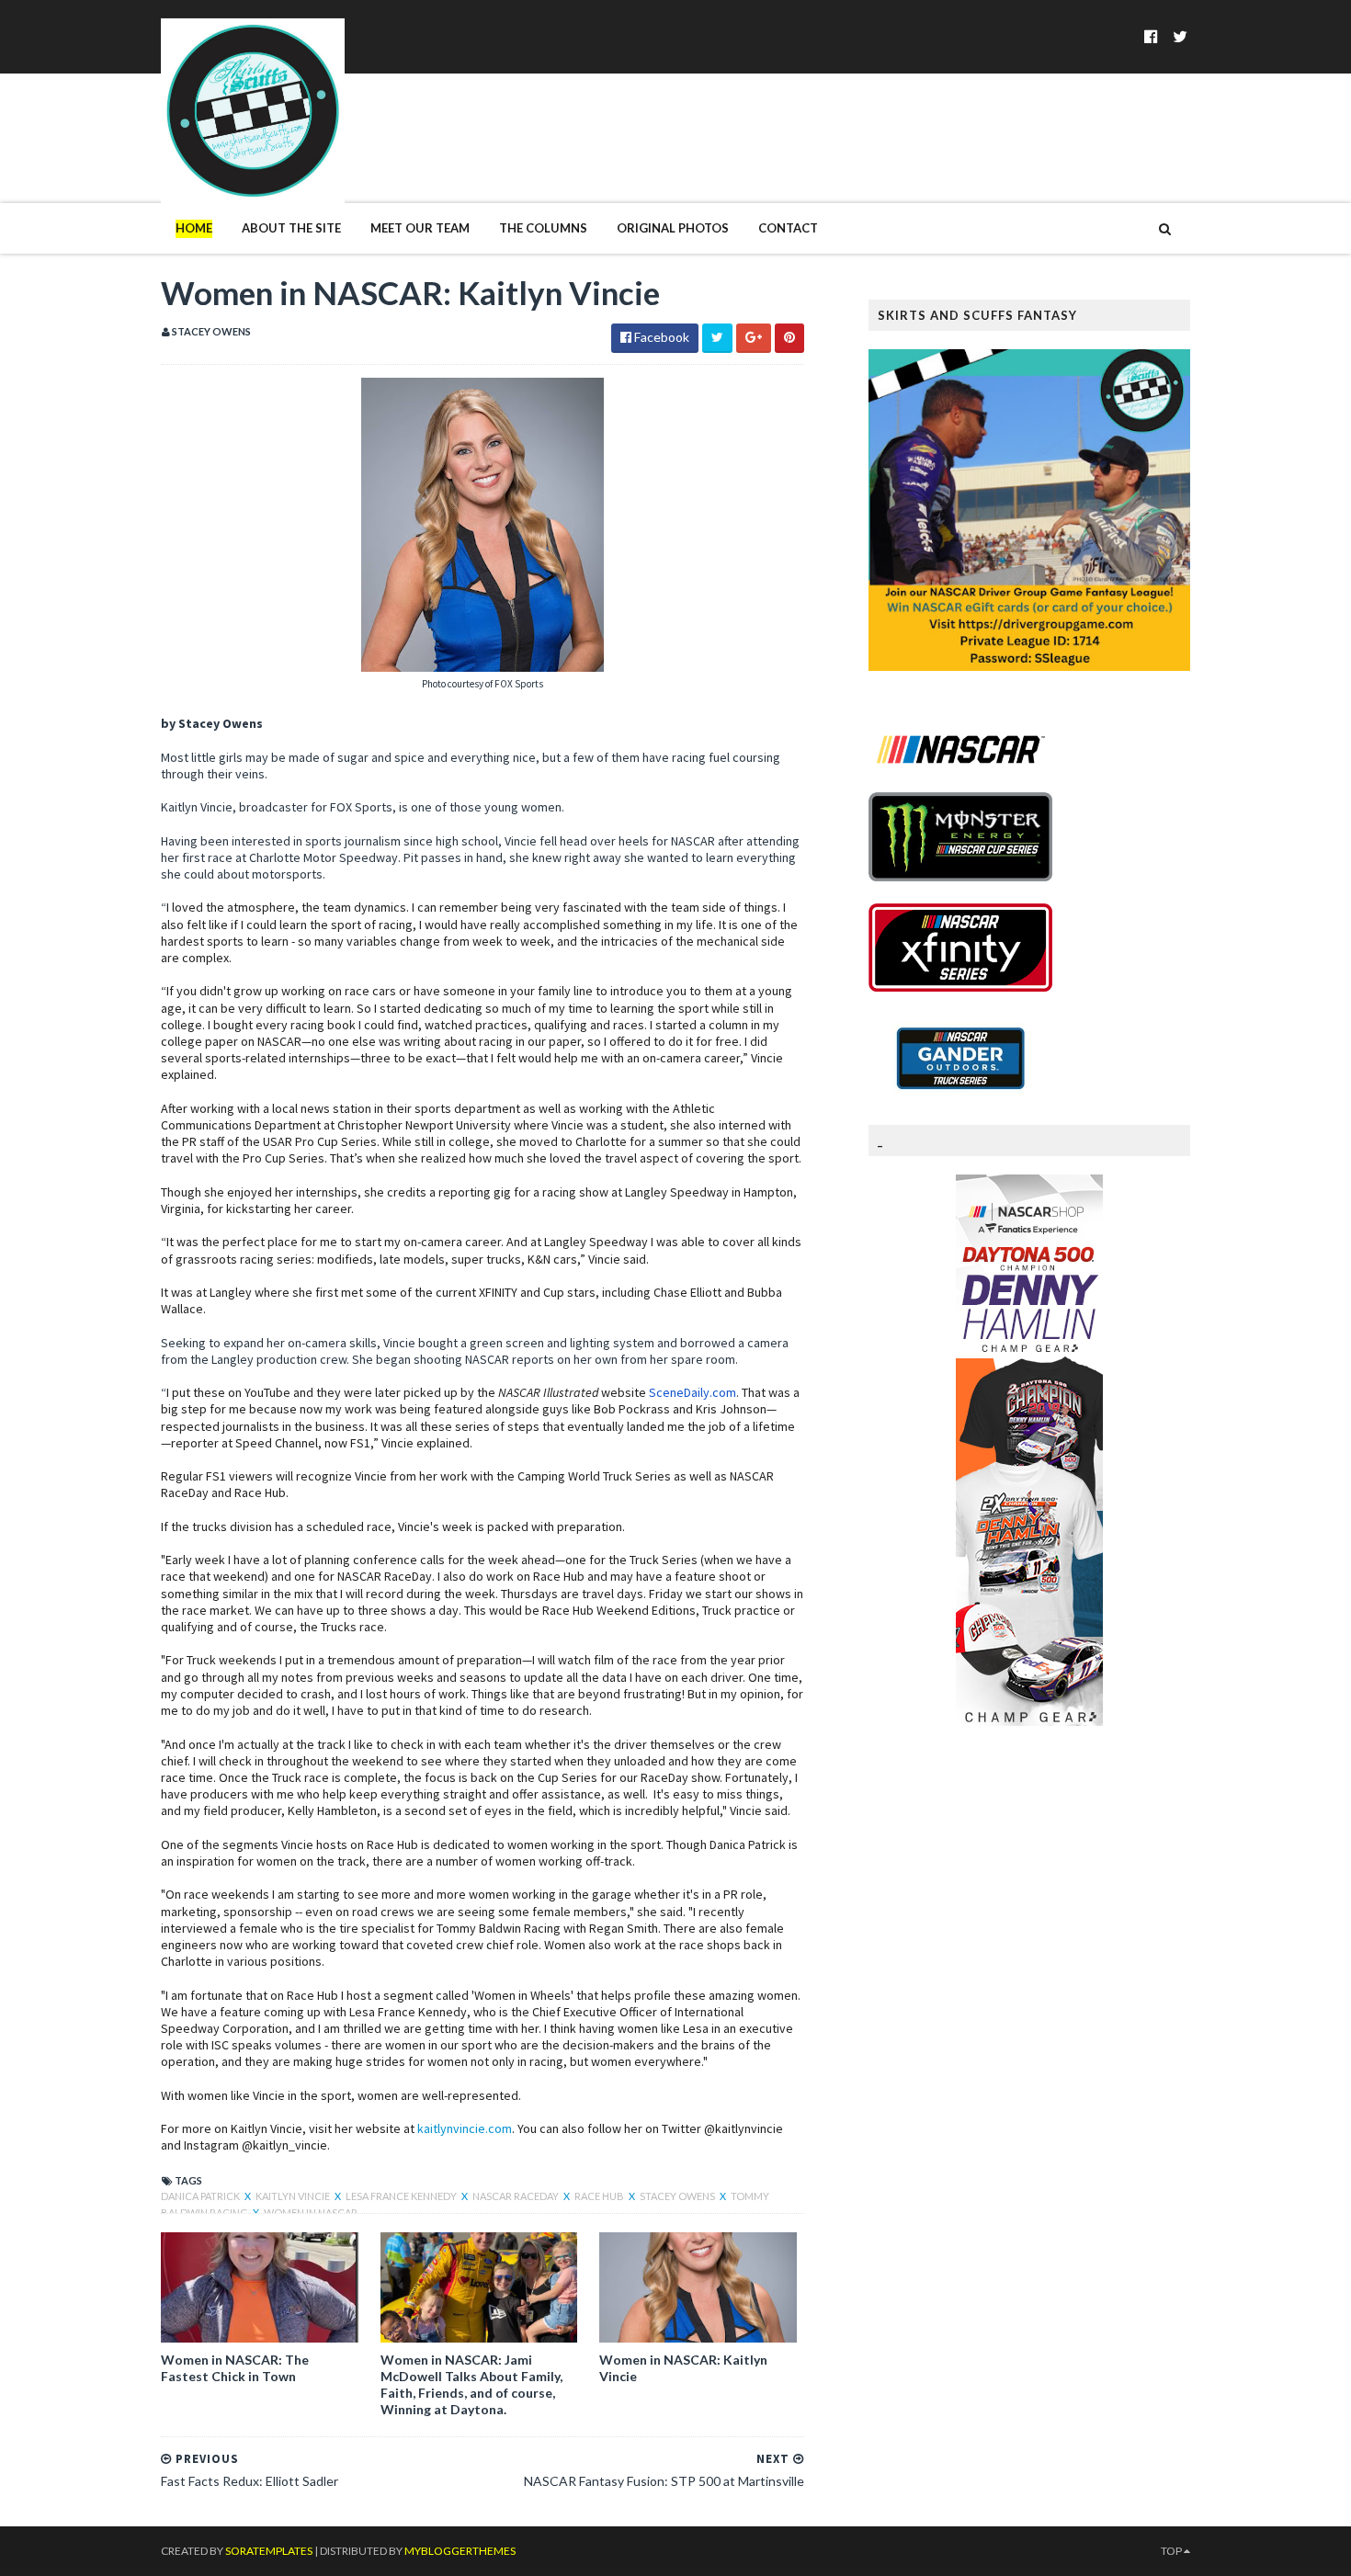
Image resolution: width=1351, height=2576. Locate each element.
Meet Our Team (420, 228)
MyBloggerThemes (460, 2551)
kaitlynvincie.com (465, 2128)
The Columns (543, 228)
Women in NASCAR (311, 2213)
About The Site (291, 228)
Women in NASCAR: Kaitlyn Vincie (683, 2368)
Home (194, 228)
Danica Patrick (201, 2196)
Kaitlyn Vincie (294, 2196)
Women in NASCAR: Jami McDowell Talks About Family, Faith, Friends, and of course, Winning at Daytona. (471, 2385)
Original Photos (673, 228)
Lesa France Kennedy (402, 2196)
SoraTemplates (269, 2551)
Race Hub (600, 2196)
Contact (788, 228)
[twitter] (1180, 36)
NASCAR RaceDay (517, 2196)
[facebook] (1151, 36)
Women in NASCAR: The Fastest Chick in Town (235, 2368)
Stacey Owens (678, 2196)
